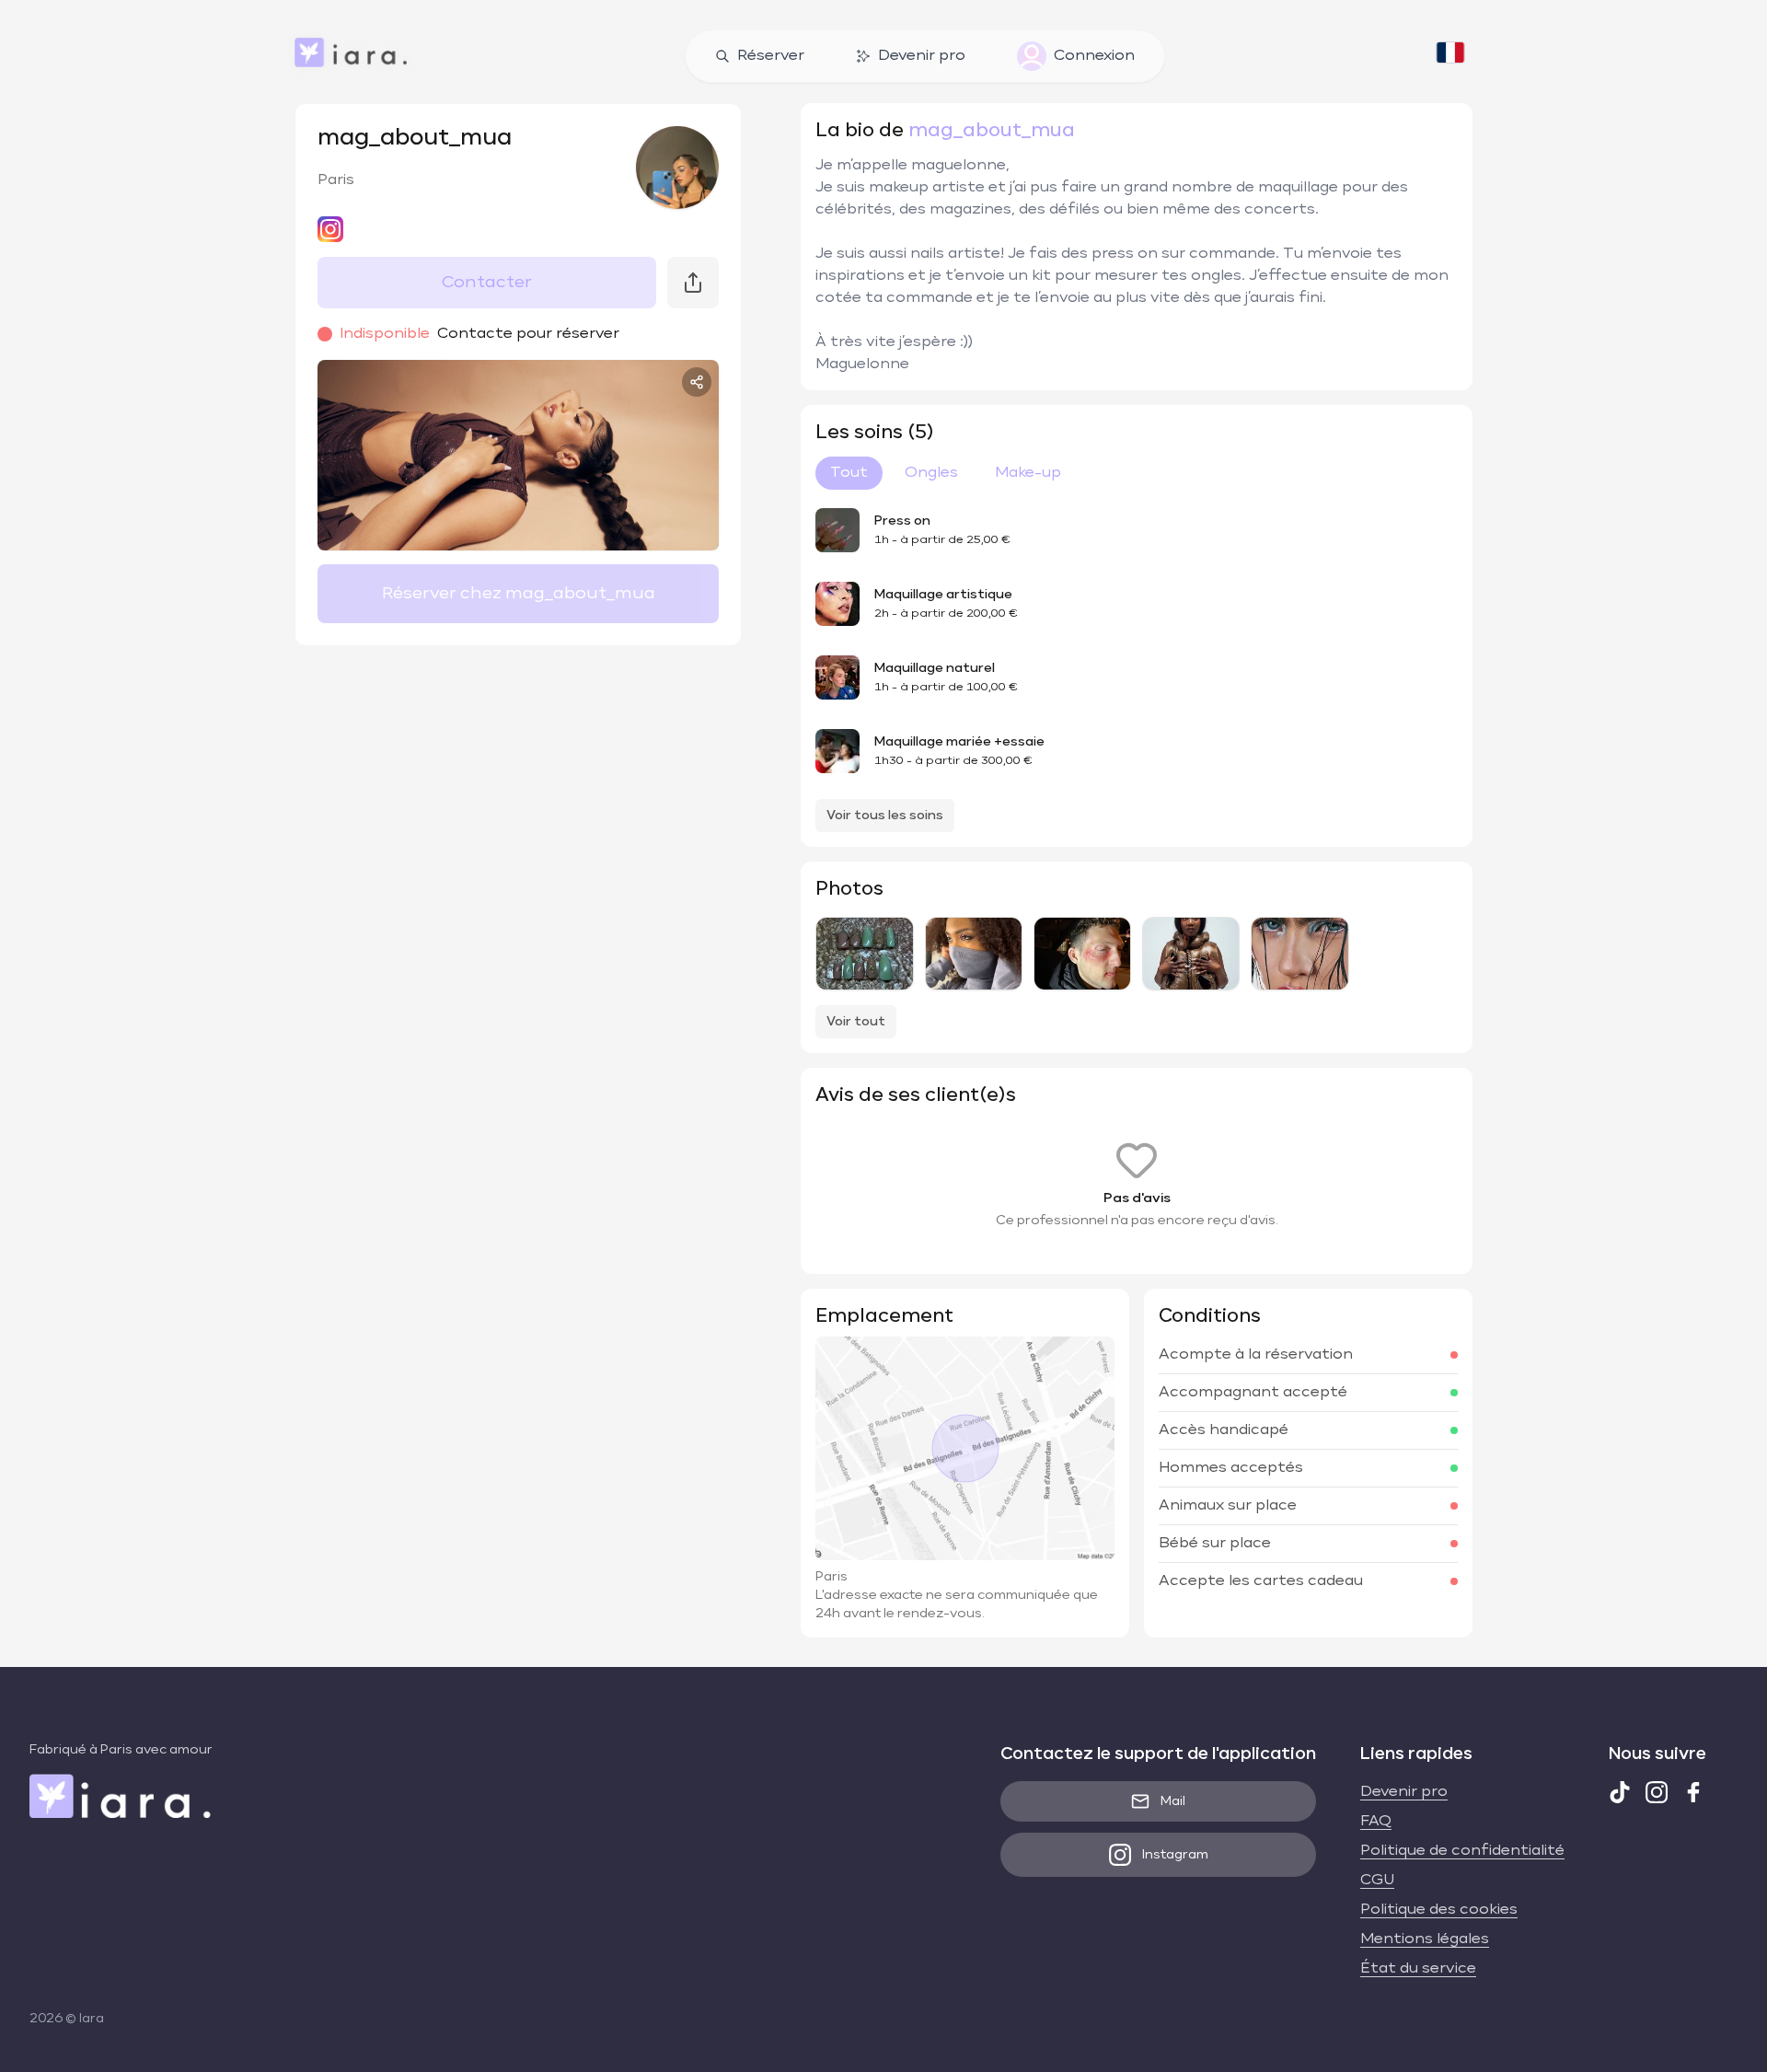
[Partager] (697, 382)
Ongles (931, 473)
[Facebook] (1693, 1792)
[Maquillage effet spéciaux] (1082, 954)
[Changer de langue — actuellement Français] (1450, 56)
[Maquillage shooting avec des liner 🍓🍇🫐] (974, 954)
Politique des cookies (1439, 1910)
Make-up (1028, 473)
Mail (1173, 1801)
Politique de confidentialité (1462, 1851)
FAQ (1376, 1822)
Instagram (1175, 1855)
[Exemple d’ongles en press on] (864, 954)
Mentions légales (1425, 1939)
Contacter (487, 283)
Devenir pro (922, 56)
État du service (1418, 1969)
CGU (1377, 1881)
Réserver (771, 56)
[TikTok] (1620, 1792)
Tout (849, 473)
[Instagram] (1657, 1792)
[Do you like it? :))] (1191, 954)
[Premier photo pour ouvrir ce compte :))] (1299, 954)
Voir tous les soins (885, 816)
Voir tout (856, 1022)
